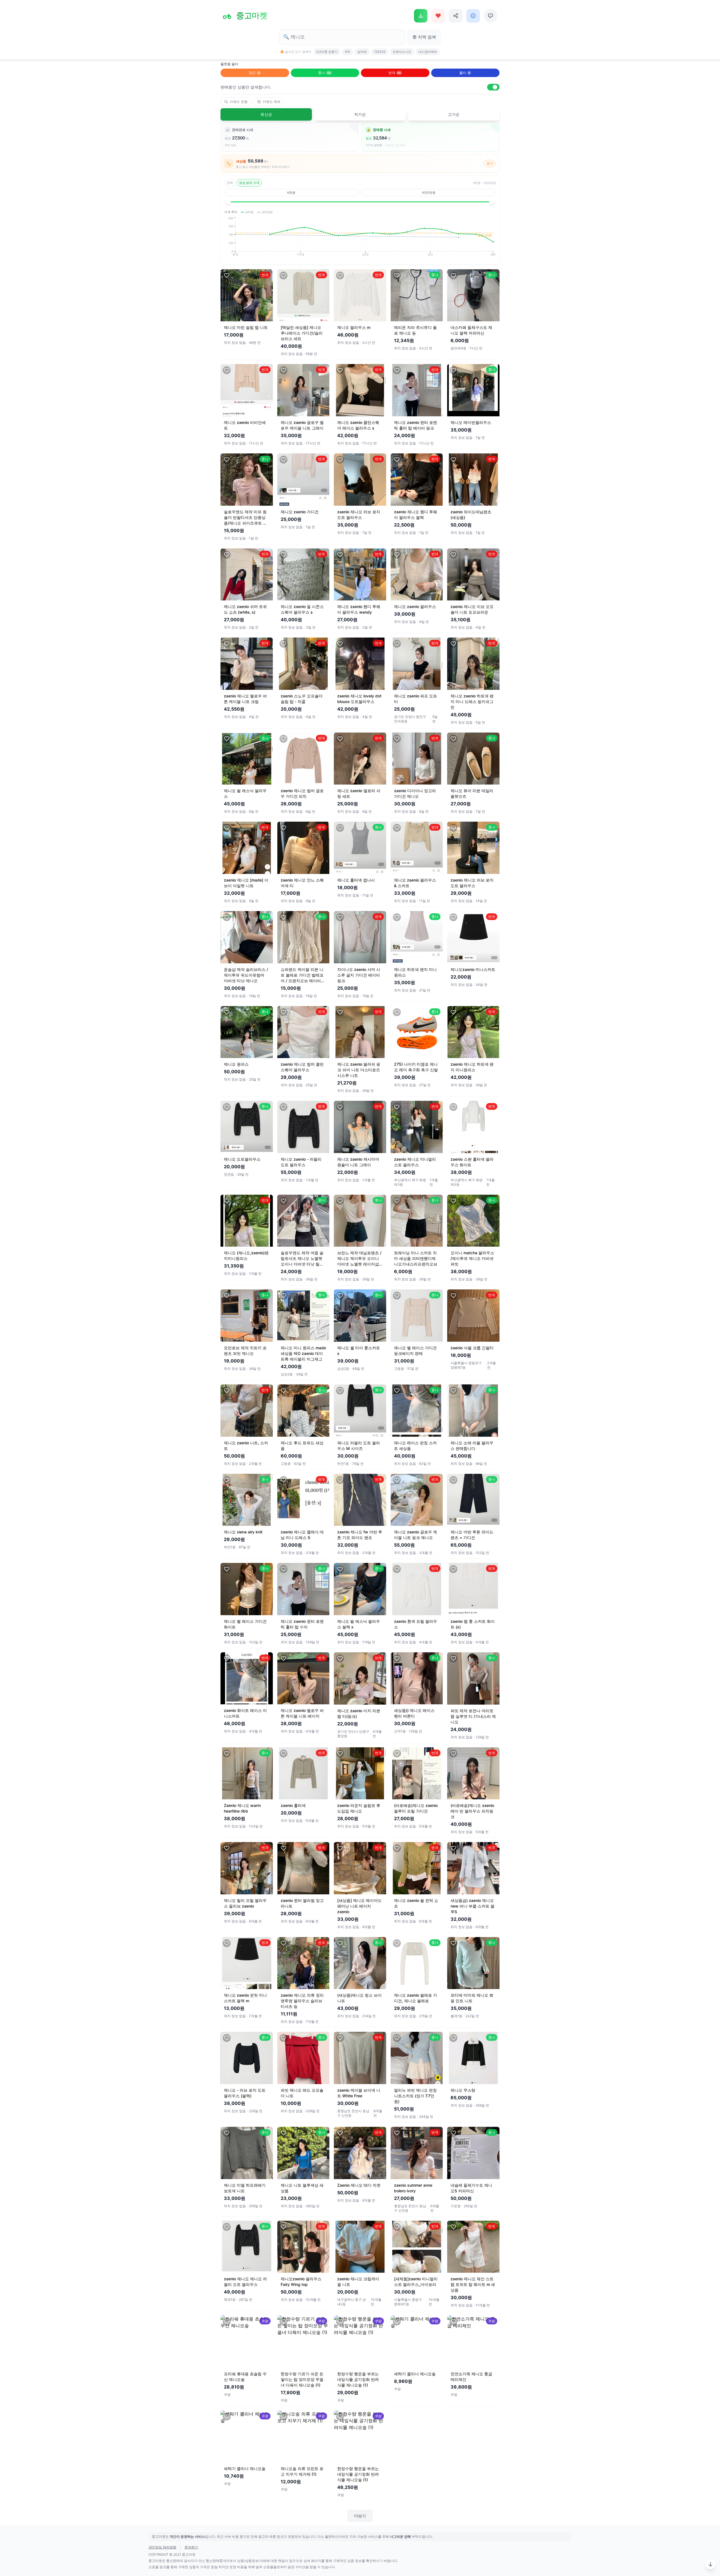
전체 (230, 183)
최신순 (266, 114)
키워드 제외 (272, 102)
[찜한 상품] (438, 16)
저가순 (360, 114)
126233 (380, 52)
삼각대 (362, 52)
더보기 (360, 2516)
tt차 (347, 52)
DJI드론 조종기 (327, 52)
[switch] (493, 87)
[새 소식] (473, 16)
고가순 (454, 114)
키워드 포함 (239, 102)
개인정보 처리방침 (162, 2547)
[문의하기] (490, 16)
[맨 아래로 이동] (710, 2564)
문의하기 (191, 2547)
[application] (360, 239)
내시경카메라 (428, 52)
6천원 (291, 193)
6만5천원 (429, 193)
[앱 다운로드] (421, 16)
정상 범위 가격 (249, 183)
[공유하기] (456, 16)
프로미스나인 (402, 52)
